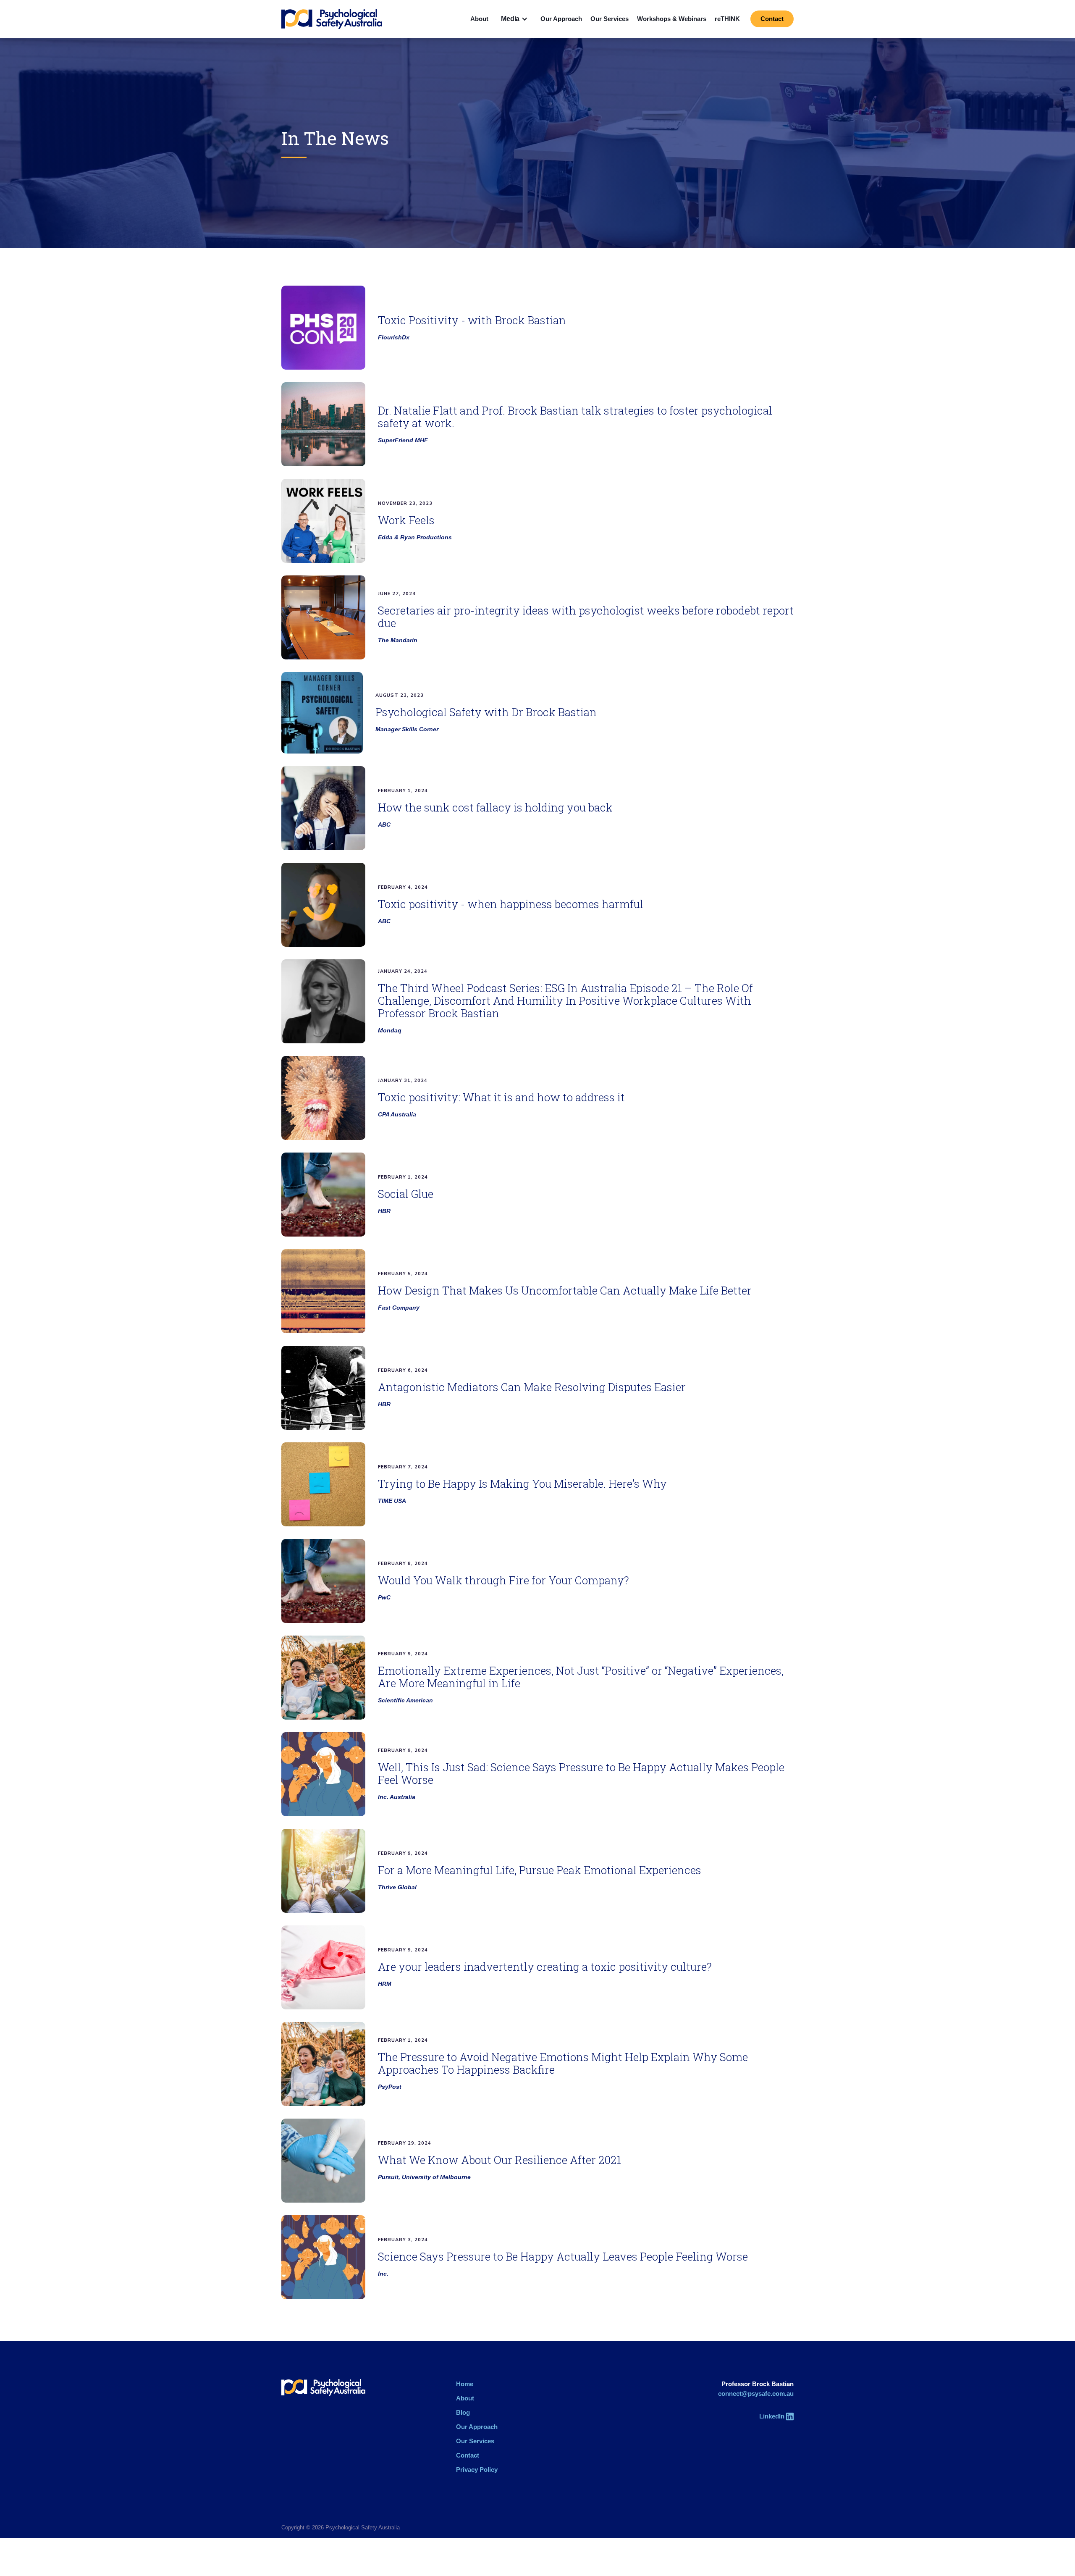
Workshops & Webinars (672, 19)
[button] (514, 19)
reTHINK (727, 19)
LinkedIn (772, 2416)
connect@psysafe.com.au (756, 2394)
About (479, 19)
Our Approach (561, 19)
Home (465, 2384)
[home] (332, 19)
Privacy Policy (477, 2470)
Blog (463, 2412)
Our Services (610, 19)
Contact (772, 19)
